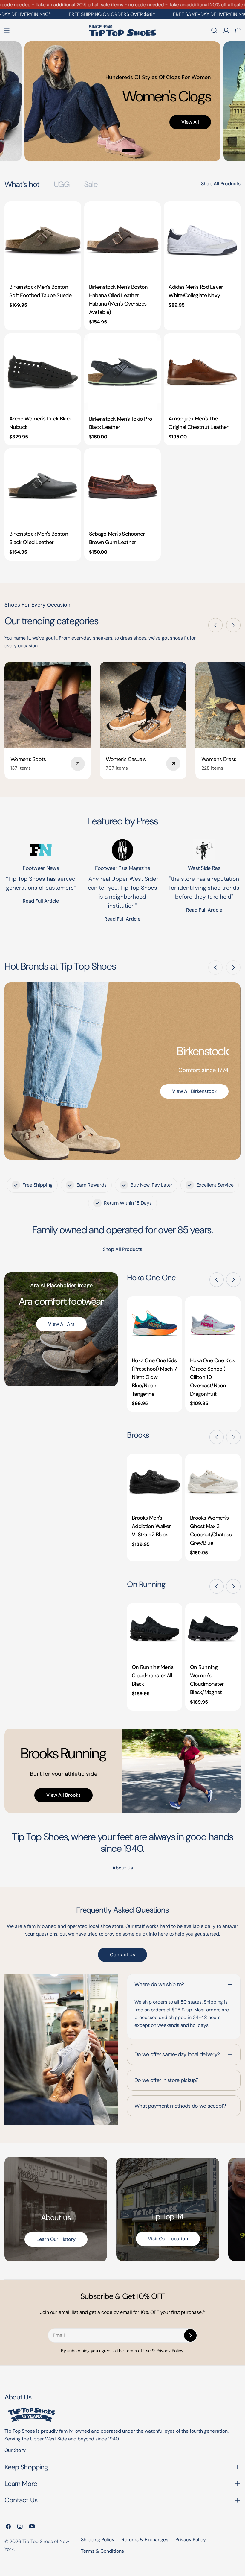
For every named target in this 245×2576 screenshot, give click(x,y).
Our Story (15, 2450)
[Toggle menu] (7, 31)
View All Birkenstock (194, 1091)
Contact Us (122, 1955)
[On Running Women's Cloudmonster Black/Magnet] (213, 1631)
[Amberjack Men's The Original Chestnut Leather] (202, 372)
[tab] (22, 184)
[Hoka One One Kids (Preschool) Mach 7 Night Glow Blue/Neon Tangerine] (155, 1324)
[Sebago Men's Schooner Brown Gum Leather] (123, 487)
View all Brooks (63, 1795)
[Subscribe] (190, 2335)
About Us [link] (123, 1868)
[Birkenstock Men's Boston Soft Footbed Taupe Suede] (43, 240)
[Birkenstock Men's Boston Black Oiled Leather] (43, 487)
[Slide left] (215, 625)
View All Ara (61, 1324)
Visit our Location (168, 2239)
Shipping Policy (98, 2540)
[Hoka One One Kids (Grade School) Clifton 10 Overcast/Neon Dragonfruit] (213, 1324)
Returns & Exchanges (145, 2540)
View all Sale (159, 129)
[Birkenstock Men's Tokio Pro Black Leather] (123, 372)
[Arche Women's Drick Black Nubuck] (43, 372)
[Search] (214, 31)
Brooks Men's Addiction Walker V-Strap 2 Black (151, 1526)
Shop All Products (221, 184)
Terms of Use (138, 2351)
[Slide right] (233, 625)
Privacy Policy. (170, 2351)
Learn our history (56, 2239)
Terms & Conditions (102, 2551)
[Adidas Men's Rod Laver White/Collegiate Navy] (202, 240)
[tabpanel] (122, 381)
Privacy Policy (191, 2540)
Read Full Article (122, 919)
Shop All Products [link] (122, 1249)
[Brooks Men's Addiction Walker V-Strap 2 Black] (155, 1481)
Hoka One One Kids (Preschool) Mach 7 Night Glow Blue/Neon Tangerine (154, 1377)
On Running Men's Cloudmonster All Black (153, 1676)
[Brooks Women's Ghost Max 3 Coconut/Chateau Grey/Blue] (213, 1481)
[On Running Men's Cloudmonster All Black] (155, 1631)
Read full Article (41, 901)
